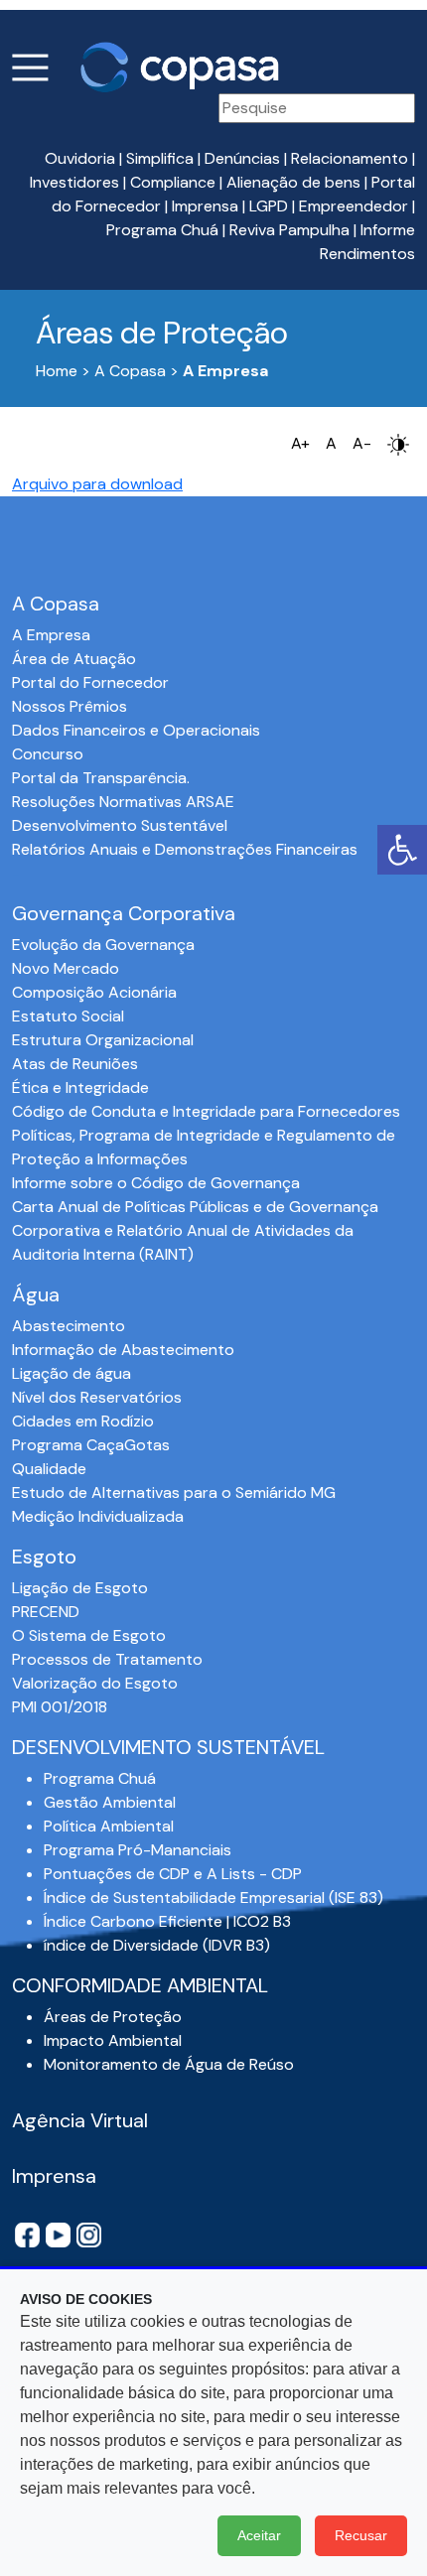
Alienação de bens (293, 182)
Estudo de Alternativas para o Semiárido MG (174, 1492)
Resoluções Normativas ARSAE (123, 802)
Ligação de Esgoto (80, 1588)
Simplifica (160, 158)
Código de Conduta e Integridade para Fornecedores (206, 1111)
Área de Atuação (74, 659)
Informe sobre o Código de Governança (156, 1183)
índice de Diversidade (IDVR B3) (157, 1945)
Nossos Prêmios (70, 706)
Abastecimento (69, 1326)
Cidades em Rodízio (83, 1421)
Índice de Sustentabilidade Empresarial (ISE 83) (213, 1898)
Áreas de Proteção (113, 2017)
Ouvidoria (80, 158)
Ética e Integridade (80, 1087)
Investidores (74, 182)
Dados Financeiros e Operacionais (136, 730)
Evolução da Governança (103, 945)
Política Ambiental (109, 1826)
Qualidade (49, 1469)
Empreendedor (354, 206)
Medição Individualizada (98, 1516)
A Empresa (51, 635)
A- (362, 443)
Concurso (48, 754)
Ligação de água (71, 1373)
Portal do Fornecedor (90, 682)
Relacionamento (350, 158)
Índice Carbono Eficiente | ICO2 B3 (167, 1921)
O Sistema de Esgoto (89, 1635)
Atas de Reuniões (75, 1064)
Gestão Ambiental (110, 1802)
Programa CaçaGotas (91, 1445)
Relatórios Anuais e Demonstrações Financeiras (185, 849)
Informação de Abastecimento (123, 1350)
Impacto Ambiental (113, 2040)
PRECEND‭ (46, 1612)
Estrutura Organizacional (103, 1040)
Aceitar (259, 2535)
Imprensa (205, 206)
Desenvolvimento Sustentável (120, 825)
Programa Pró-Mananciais (138, 1850)
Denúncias (242, 158)
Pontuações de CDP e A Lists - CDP (173, 1874)
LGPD (269, 206)
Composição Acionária (94, 992)
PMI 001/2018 (60, 1707)
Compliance (173, 182)
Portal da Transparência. (101, 778)
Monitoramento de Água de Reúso (169, 2064)
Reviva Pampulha (289, 230)
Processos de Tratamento (107, 1659)
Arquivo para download (97, 484)
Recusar (361, 2535)
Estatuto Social (68, 1016)
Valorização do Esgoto (95, 1683)
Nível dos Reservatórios (97, 1397)
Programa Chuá (162, 230)
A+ (300, 443)
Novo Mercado (66, 968)
